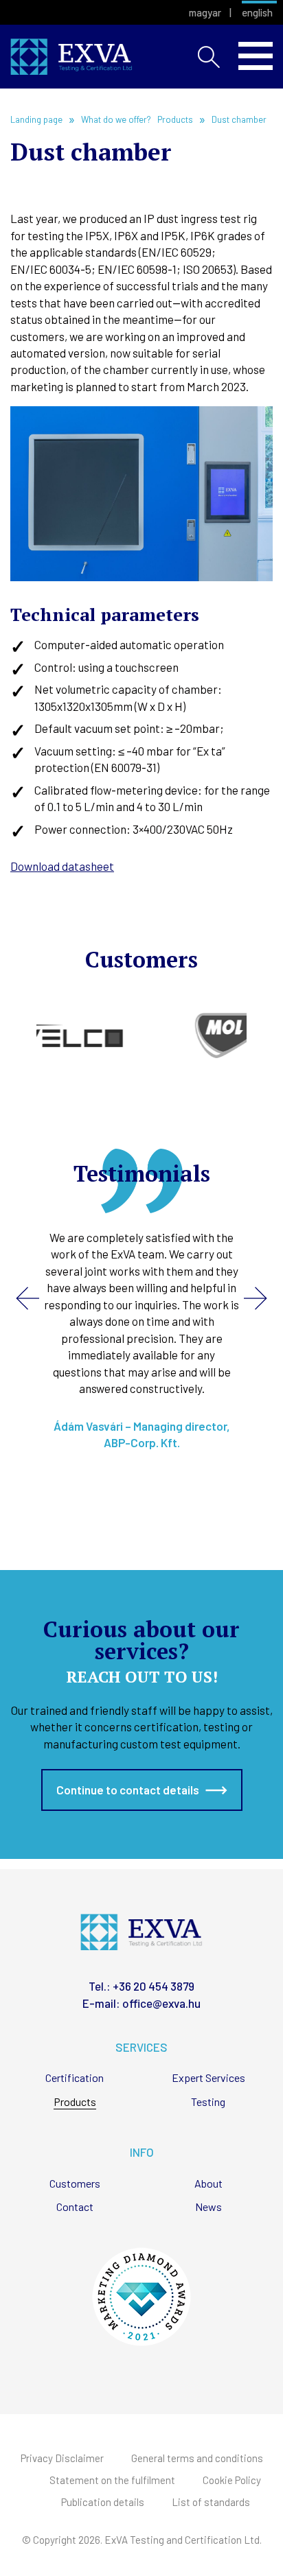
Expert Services (208, 2078)
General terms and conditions (197, 2458)
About (208, 2184)
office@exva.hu (161, 2003)
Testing (208, 2102)
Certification (75, 2078)
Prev (27, 1298)
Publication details (103, 2502)
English (257, 13)
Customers (75, 2184)
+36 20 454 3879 (154, 1986)
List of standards (211, 2502)
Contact (75, 2207)
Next (256, 1298)
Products (75, 2102)
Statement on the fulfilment (112, 2480)
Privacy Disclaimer (62, 2458)
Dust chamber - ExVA (71, 57)
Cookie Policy (232, 2480)
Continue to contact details (128, 1790)
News (208, 2207)
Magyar (205, 13)
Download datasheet (62, 866)
